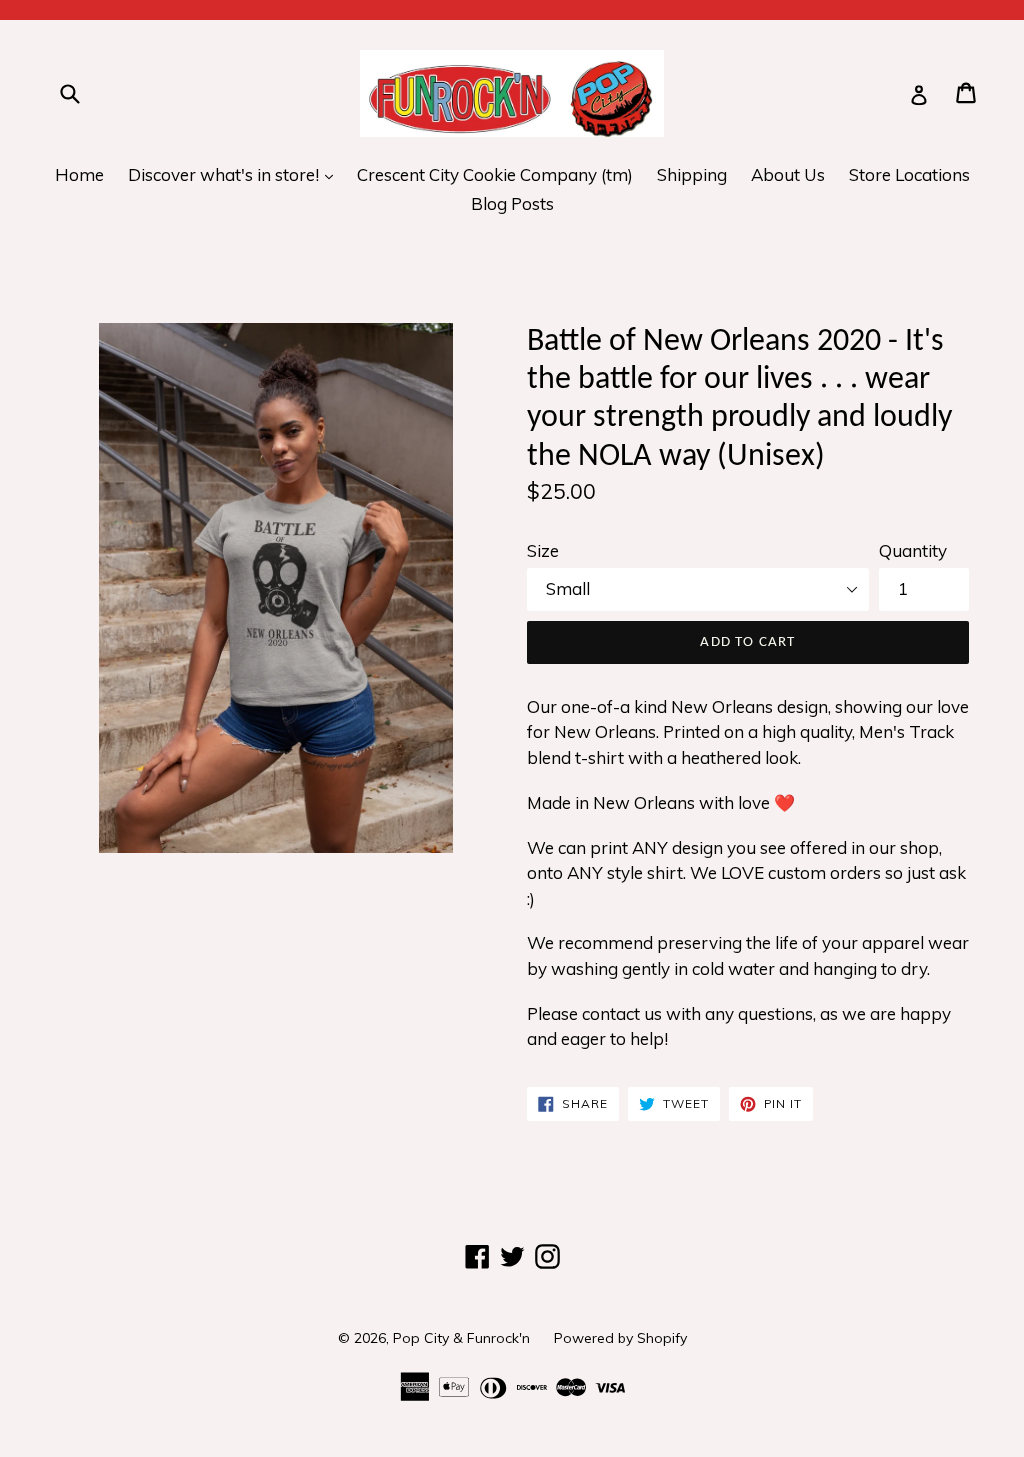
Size (543, 550)
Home (79, 174)
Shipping (692, 174)
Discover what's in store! (235, 174)
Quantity (913, 550)
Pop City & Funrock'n (461, 1338)
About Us (788, 174)
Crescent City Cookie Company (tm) (495, 174)
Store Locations (909, 174)
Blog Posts (512, 203)
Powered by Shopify (620, 1338)
